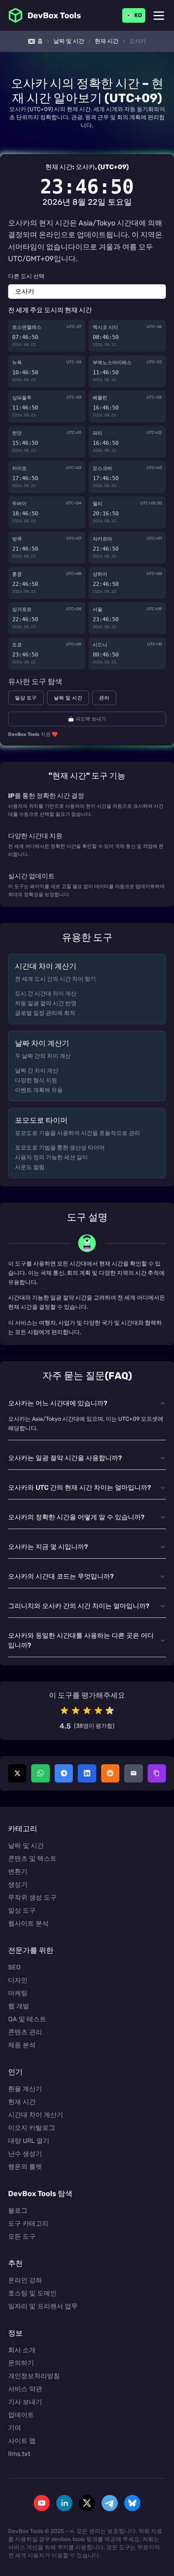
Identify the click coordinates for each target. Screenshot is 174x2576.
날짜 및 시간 (68, 698)
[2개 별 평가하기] (76, 1711)
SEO (14, 1967)
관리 (104, 698)
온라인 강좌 (25, 2280)
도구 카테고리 (28, 2223)
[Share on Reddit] (110, 1773)
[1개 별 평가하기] (64, 1711)
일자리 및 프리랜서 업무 (43, 2306)
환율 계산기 (25, 2089)
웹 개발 (19, 2006)
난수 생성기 (25, 2154)
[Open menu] (159, 16)
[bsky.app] (132, 2503)
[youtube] (42, 2503)
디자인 (18, 1980)
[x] (87, 2503)
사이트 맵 (22, 2441)
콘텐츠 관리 (25, 2032)
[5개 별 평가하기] (110, 1711)
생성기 (18, 1884)
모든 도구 (22, 2236)
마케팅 (18, 1993)
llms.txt (19, 2454)
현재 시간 (22, 2102)
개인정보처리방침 (34, 2376)
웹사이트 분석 (28, 1923)
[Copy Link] (157, 1773)
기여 (15, 2428)
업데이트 (21, 2415)
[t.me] (110, 2503)
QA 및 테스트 (27, 2019)
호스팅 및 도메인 (32, 2293)
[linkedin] (64, 2503)
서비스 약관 (25, 2389)
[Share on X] (17, 1773)
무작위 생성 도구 (32, 1897)
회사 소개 (22, 2350)
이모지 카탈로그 (32, 2128)
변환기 (18, 1871)
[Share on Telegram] (64, 1773)
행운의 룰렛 (25, 2167)
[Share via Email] (133, 1773)
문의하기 (21, 2363)
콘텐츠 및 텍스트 (32, 1859)
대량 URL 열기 (29, 2141)
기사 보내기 (25, 2402)
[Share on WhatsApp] (40, 1773)
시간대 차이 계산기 (36, 2115)
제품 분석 (22, 2045)
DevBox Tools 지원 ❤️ (33, 734)
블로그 (18, 2210)
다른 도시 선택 (26, 276)
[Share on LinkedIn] (87, 1773)
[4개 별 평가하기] (98, 1711)
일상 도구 (26, 698)
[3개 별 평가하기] (87, 1711)
